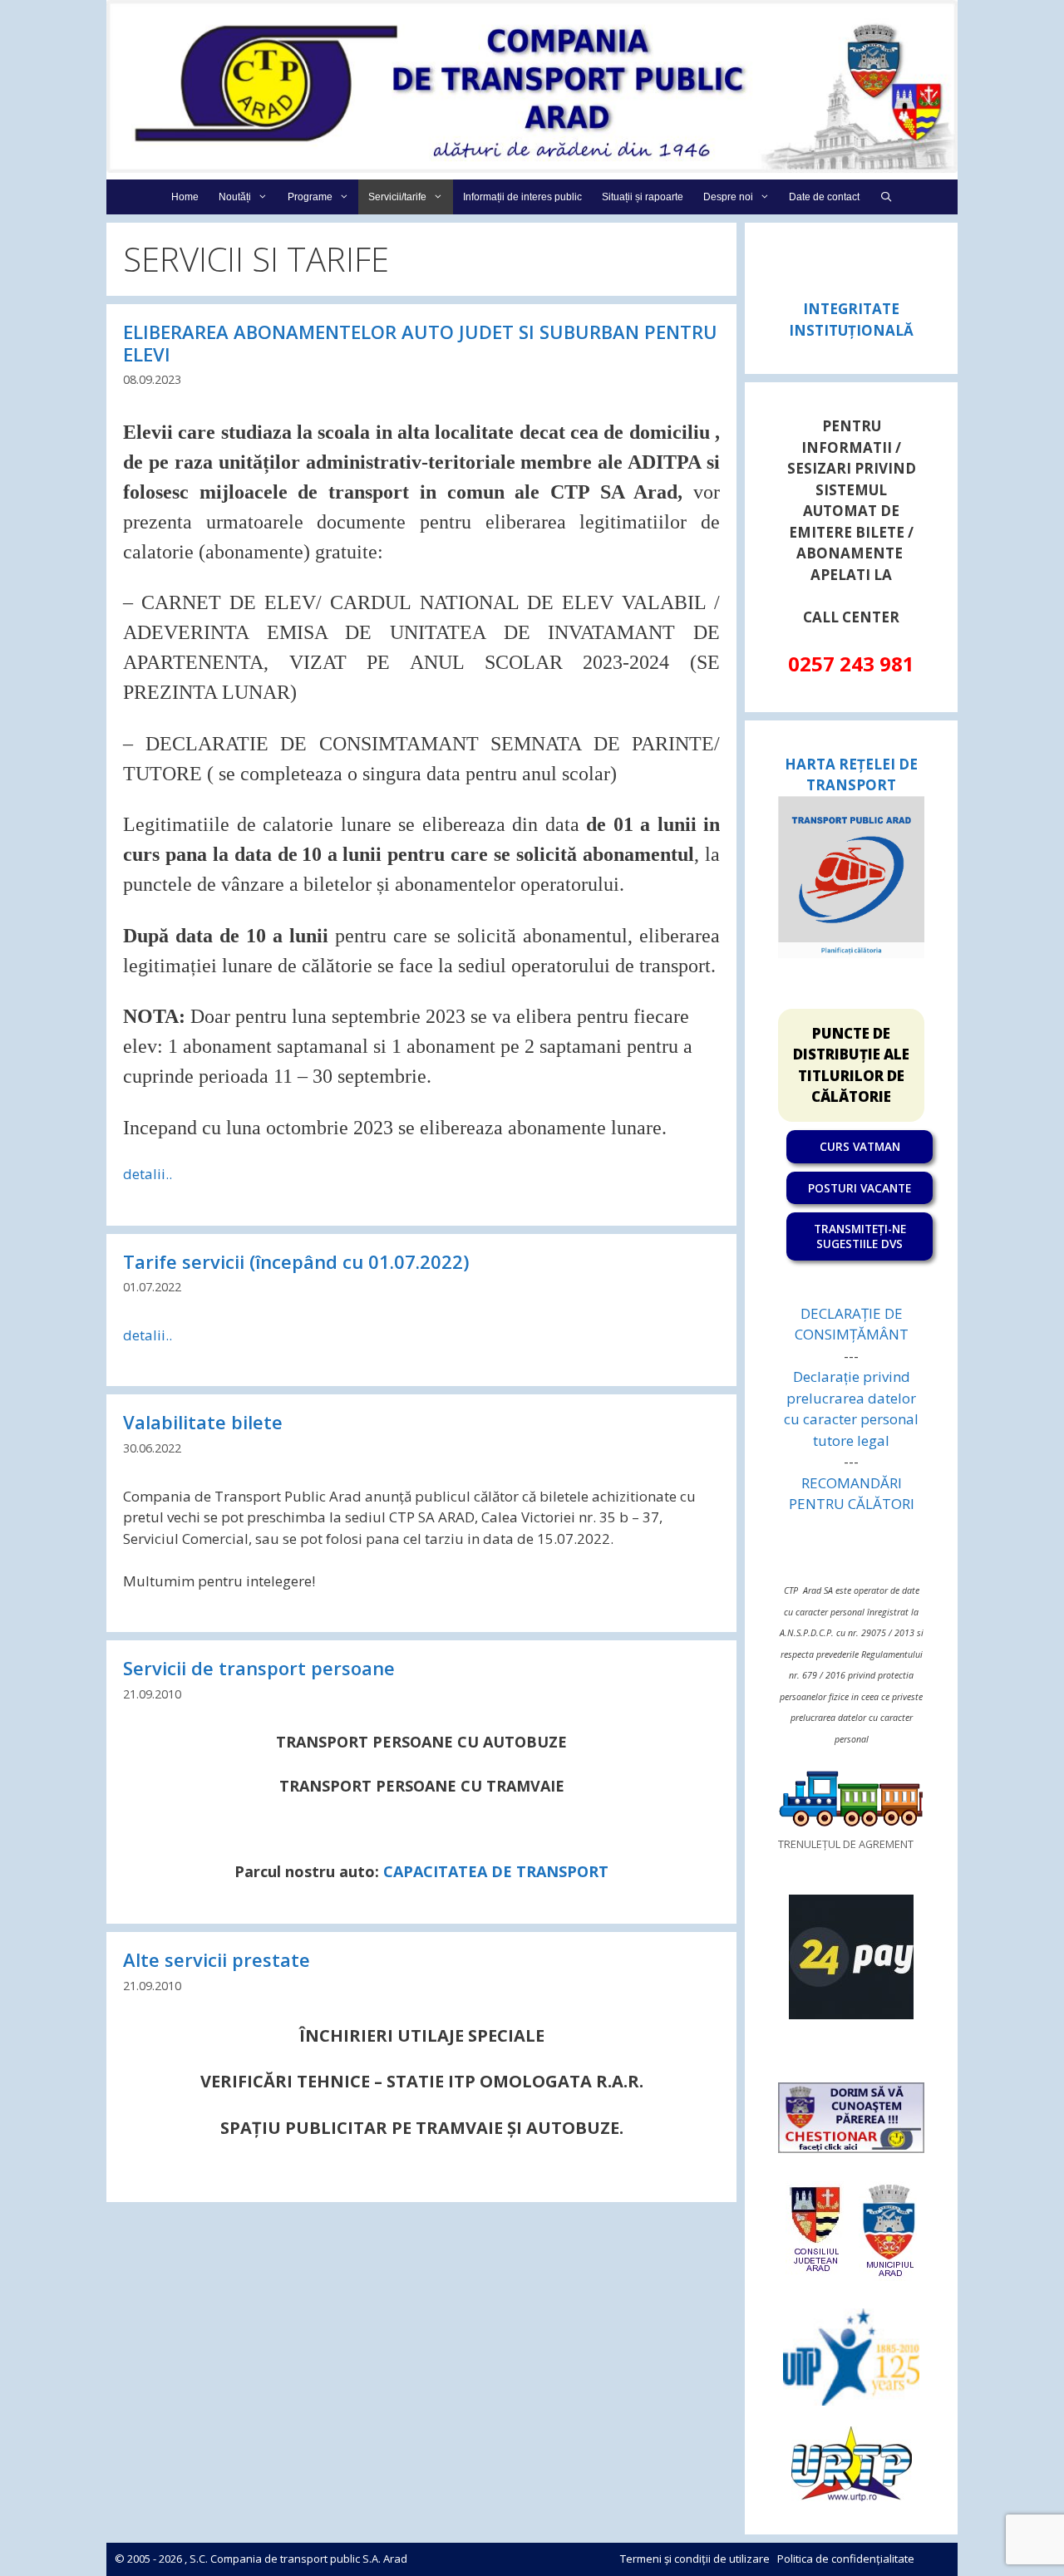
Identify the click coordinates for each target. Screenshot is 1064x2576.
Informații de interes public (522, 197)
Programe (310, 197)
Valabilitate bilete (203, 1422)
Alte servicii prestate (217, 1959)
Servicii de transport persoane (259, 1668)
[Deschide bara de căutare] (886, 197)
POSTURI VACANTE (860, 1188)
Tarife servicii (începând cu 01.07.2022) (296, 1261)
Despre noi (728, 197)
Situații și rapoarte (643, 197)
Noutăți (235, 197)
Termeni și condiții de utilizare (695, 2559)
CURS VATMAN (860, 1146)
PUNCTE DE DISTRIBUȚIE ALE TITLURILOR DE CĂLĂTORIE (851, 1065)
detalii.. (148, 1174)
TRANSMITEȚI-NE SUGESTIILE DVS (860, 1236)
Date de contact (824, 197)
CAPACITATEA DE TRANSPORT (496, 1871)
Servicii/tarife (397, 197)
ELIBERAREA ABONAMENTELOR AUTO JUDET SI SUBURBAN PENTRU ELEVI (420, 342)
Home (185, 197)
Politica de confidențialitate (846, 2559)
